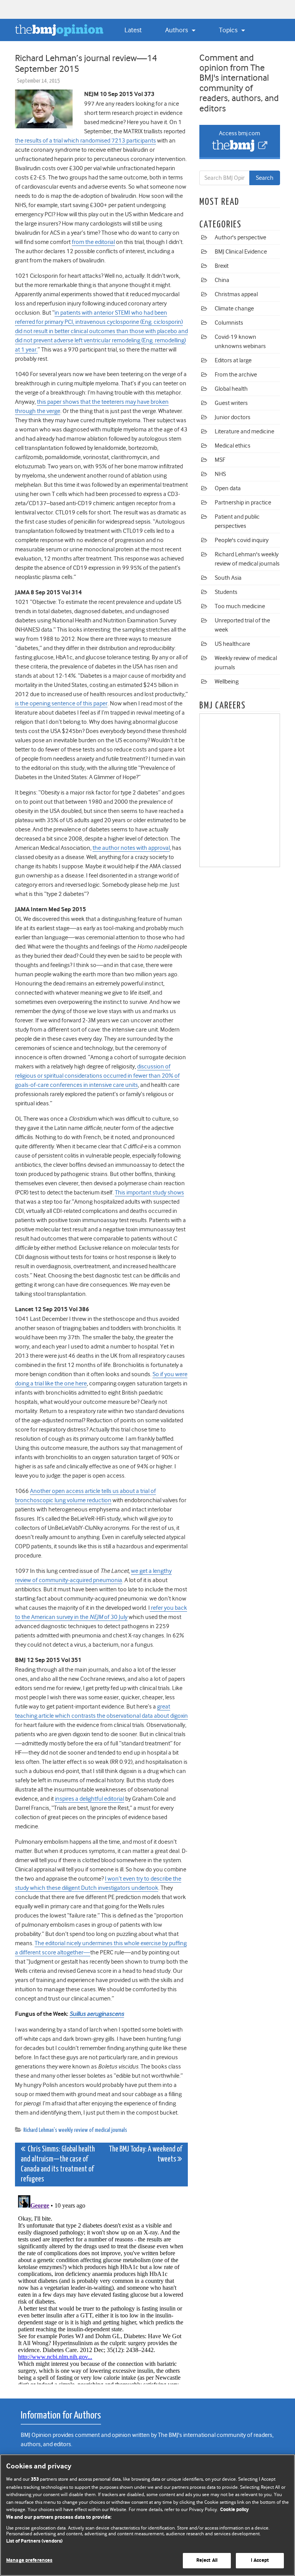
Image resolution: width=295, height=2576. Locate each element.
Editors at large (233, 360)
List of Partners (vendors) (34, 2541)
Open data (228, 488)
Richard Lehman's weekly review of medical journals (75, 2130)
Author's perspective (240, 237)
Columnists (229, 323)
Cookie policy (235, 2510)
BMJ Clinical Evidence (241, 252)
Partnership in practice (243, 503)
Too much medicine (240, 606)
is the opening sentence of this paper (61, 703)
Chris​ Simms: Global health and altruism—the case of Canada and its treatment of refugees (58, 2164)
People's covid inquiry (242, 540)
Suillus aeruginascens (97, 2014)
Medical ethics (233, 446)
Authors (177, 30)
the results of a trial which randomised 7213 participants (85, 141)
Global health (231, 389)
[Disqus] (101, 2288)
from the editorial (93, 242)
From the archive (236, 375)
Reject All (207, 2560)
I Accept (260, 2560)
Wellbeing (227, 682)
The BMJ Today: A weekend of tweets (145, 2154)
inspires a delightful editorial (89, 1799)
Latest (133, 30)
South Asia (228, 578)
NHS (220, 474)
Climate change (234, 309)
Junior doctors (233, 417)
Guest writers (231, 403)
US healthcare (232, 644)
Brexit (222, 266)
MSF (220, 460)
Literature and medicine (244, 431)
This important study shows (149, 1193)
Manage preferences (29, 2560)
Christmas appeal (236, 294)
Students (226, 592)
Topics (229, 30)
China (222, 280)
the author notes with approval (131, 848)
